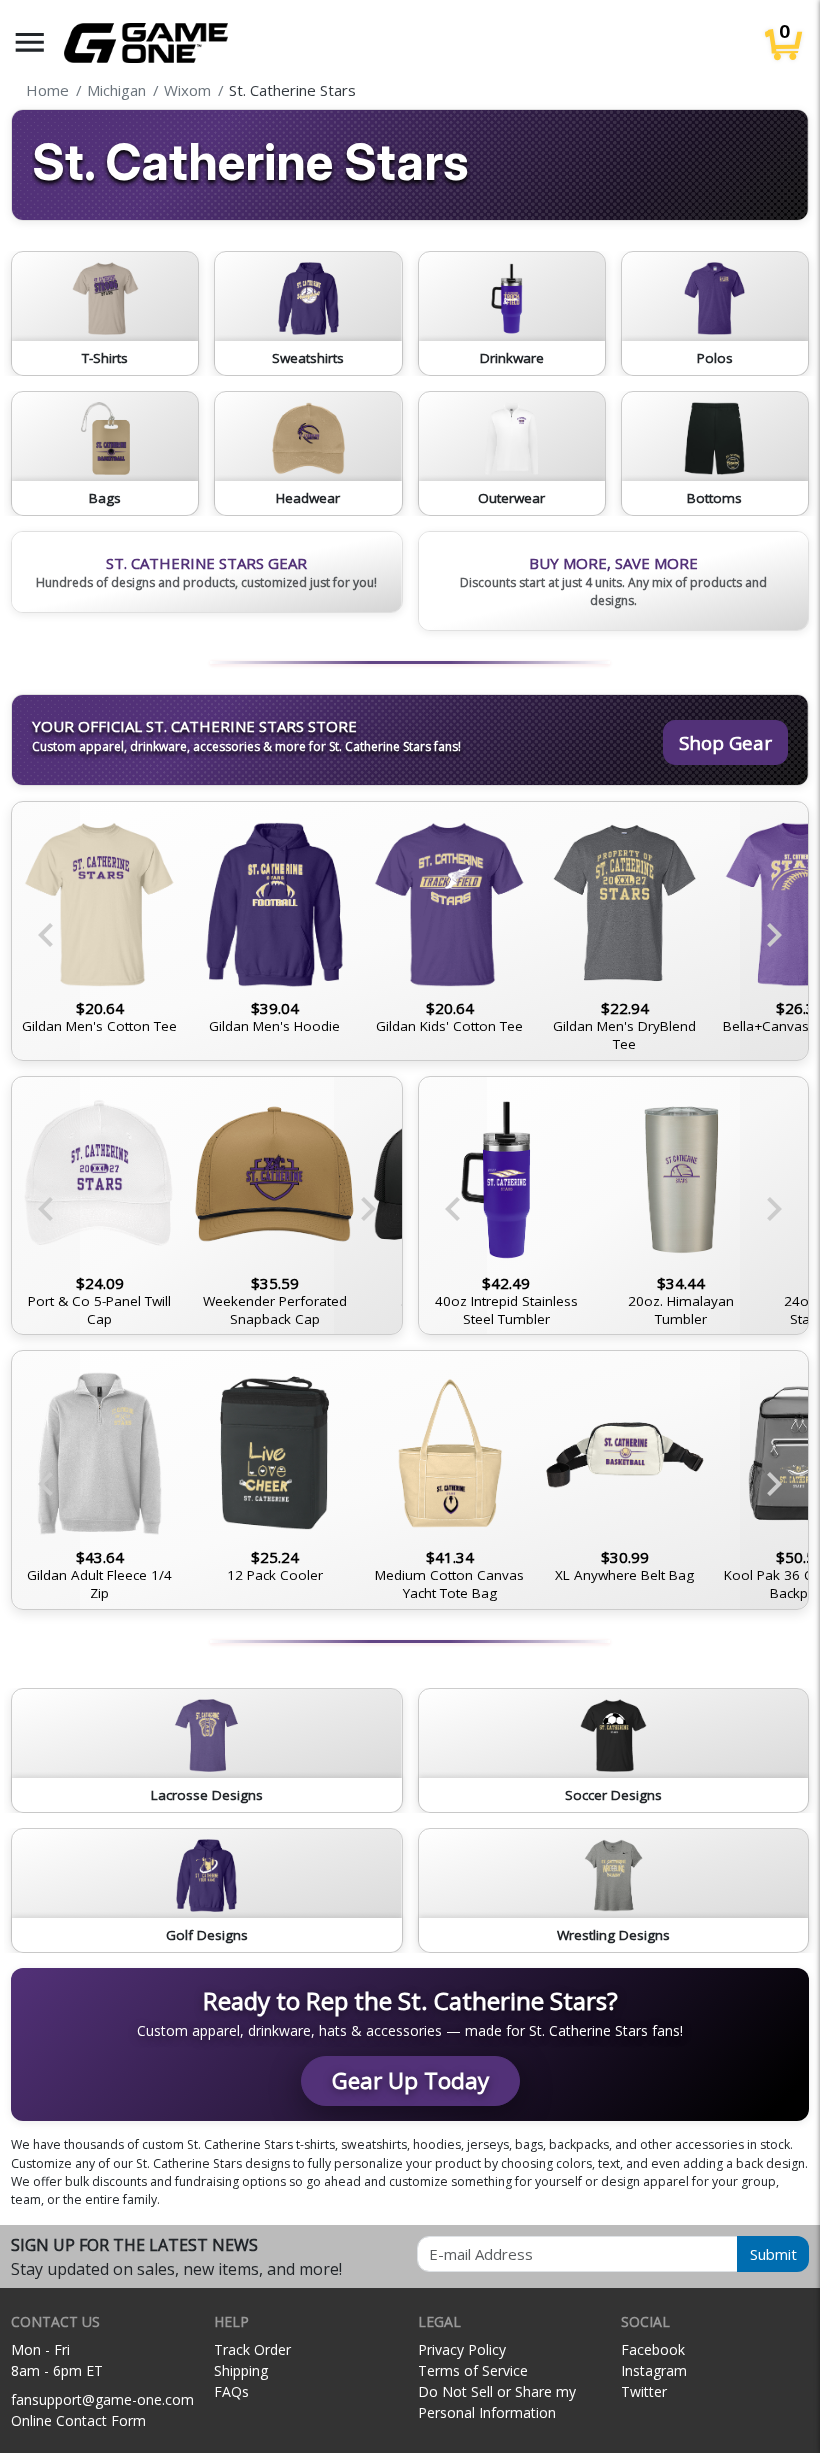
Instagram (654, 2370)
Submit (773, 2254)
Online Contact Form (78, 2420)
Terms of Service (473, 2370)
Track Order (252, 2349)
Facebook (653, 2349)
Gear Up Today (410, 2080)
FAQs (231, 2391)
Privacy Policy (462, 2349)
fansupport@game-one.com (102, 2399)
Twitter (644, 2391)
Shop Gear (725, 742)
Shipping (241, 2370)
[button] (30, 42)
